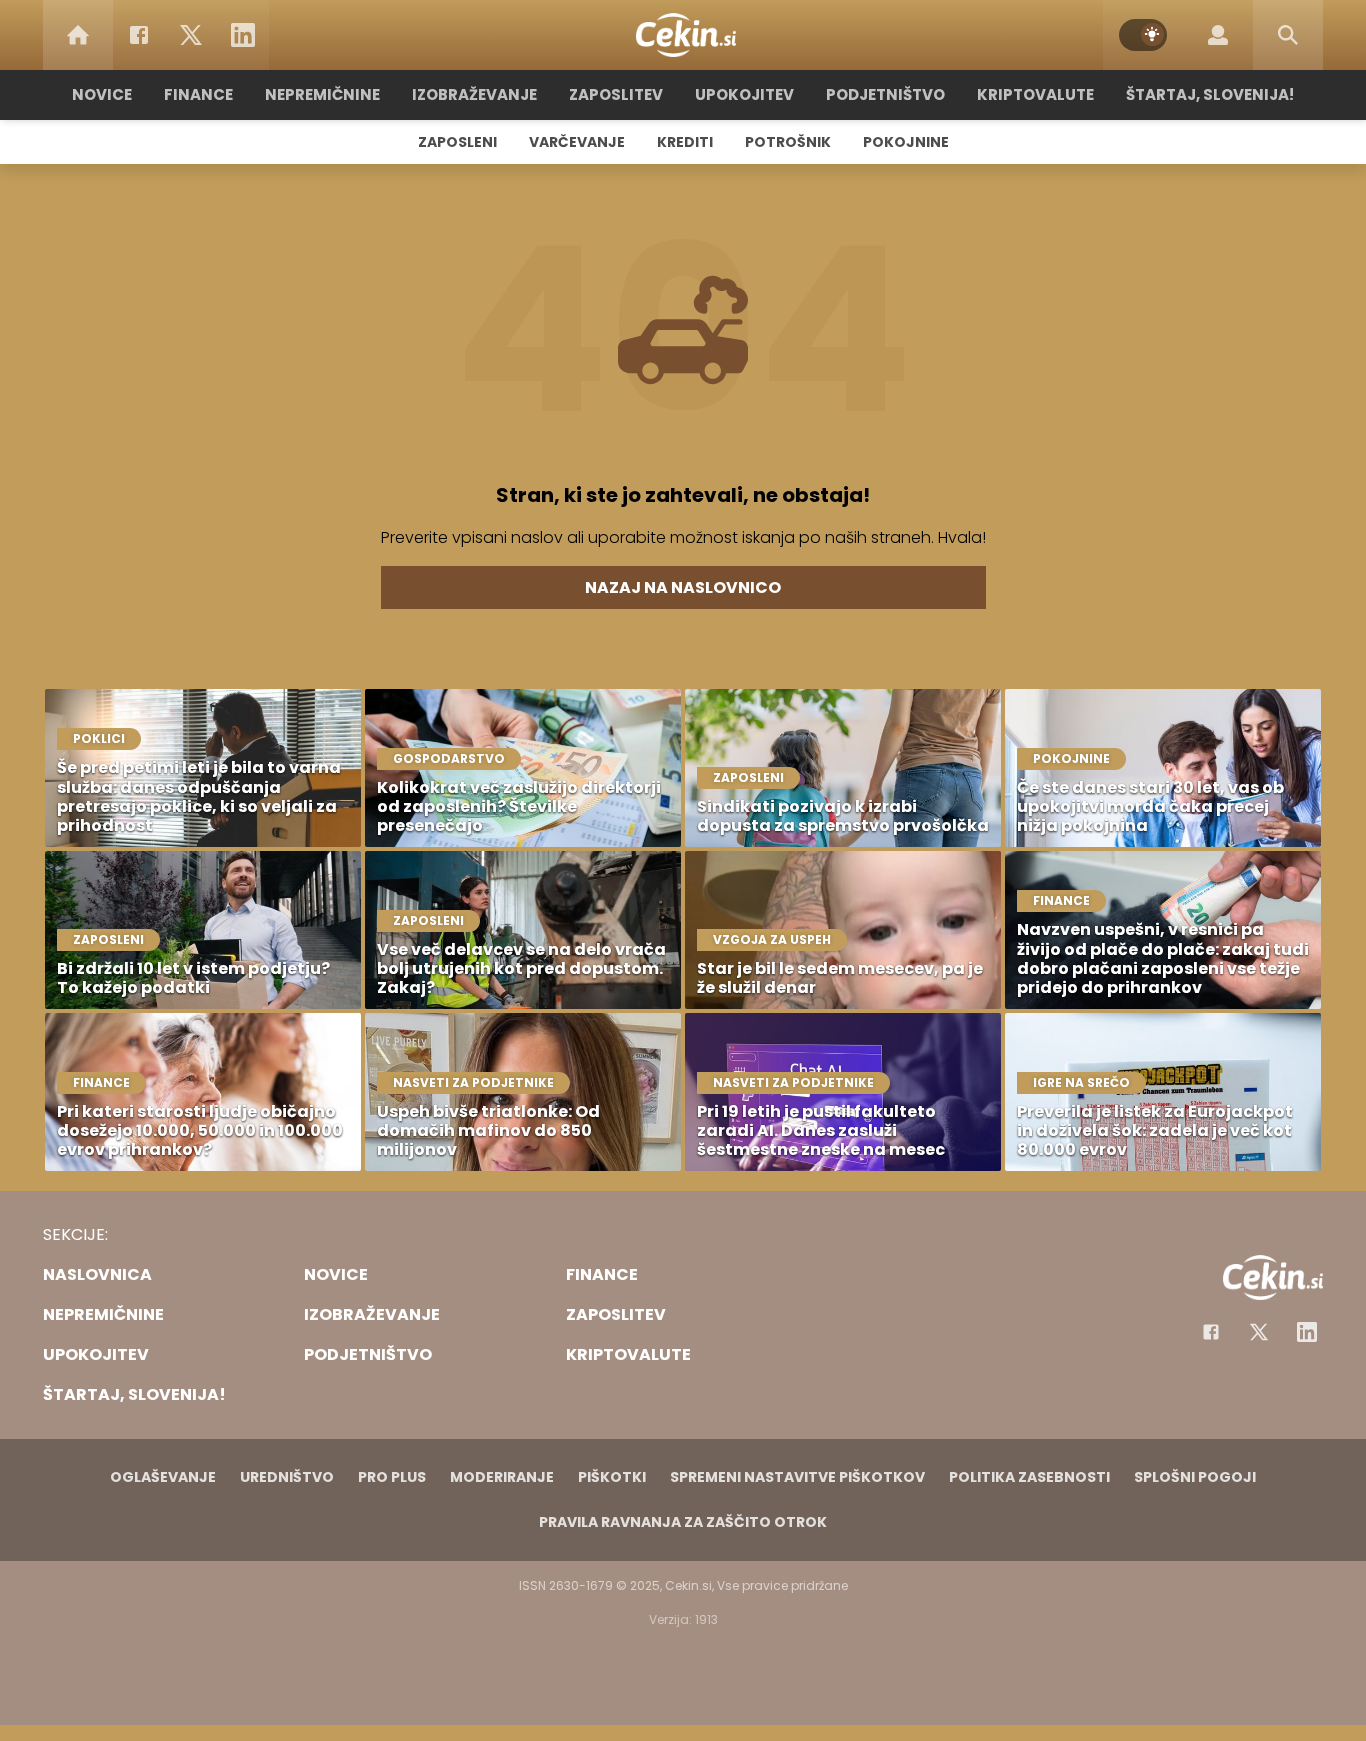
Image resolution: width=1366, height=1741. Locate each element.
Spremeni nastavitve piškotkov (797, 1477)
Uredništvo (287, 1477)
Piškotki (612, 1477)
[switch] (1143, 35)
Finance (198, 94)
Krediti (685, 142)
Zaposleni (457, 142)
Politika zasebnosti (1029, 1477)
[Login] (1218, 35)
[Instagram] (1307, 1332)
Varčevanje (577, 142)
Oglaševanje (163, 1477)
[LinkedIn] (243, 35)
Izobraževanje (474, 94)
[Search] (1288, 35)
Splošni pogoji (1195, 1477)
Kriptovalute (1035, 94)
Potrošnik (788, 142)
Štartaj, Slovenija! (1210, 94)
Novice (102, 94)
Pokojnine (906, 142)
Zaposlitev (616, 94)
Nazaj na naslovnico (683, 587)
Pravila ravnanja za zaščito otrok (683, 1522)
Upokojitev (744, 94)
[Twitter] (191, 35)
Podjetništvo (885, 94)
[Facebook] (139, 35)
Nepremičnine (322, 94)
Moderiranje (502, 1477)
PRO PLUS (392, 1477)
